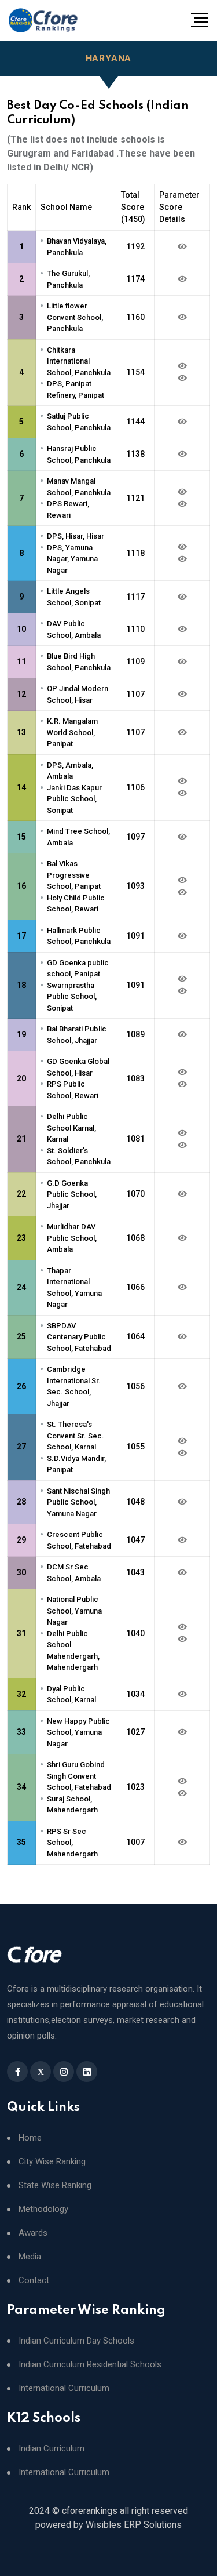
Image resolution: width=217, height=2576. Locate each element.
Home (30, 2138)
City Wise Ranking (52, 2162)
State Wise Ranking (55, 2186)
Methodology (43, 2209)
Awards (33, 2233)
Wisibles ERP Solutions (134, 2525)
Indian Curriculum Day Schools (76, 2341)
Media (30, 2257)
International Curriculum (64, 2388)
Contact (34, 2281)
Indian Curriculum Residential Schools (90, 2365)
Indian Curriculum (52, 2449)
